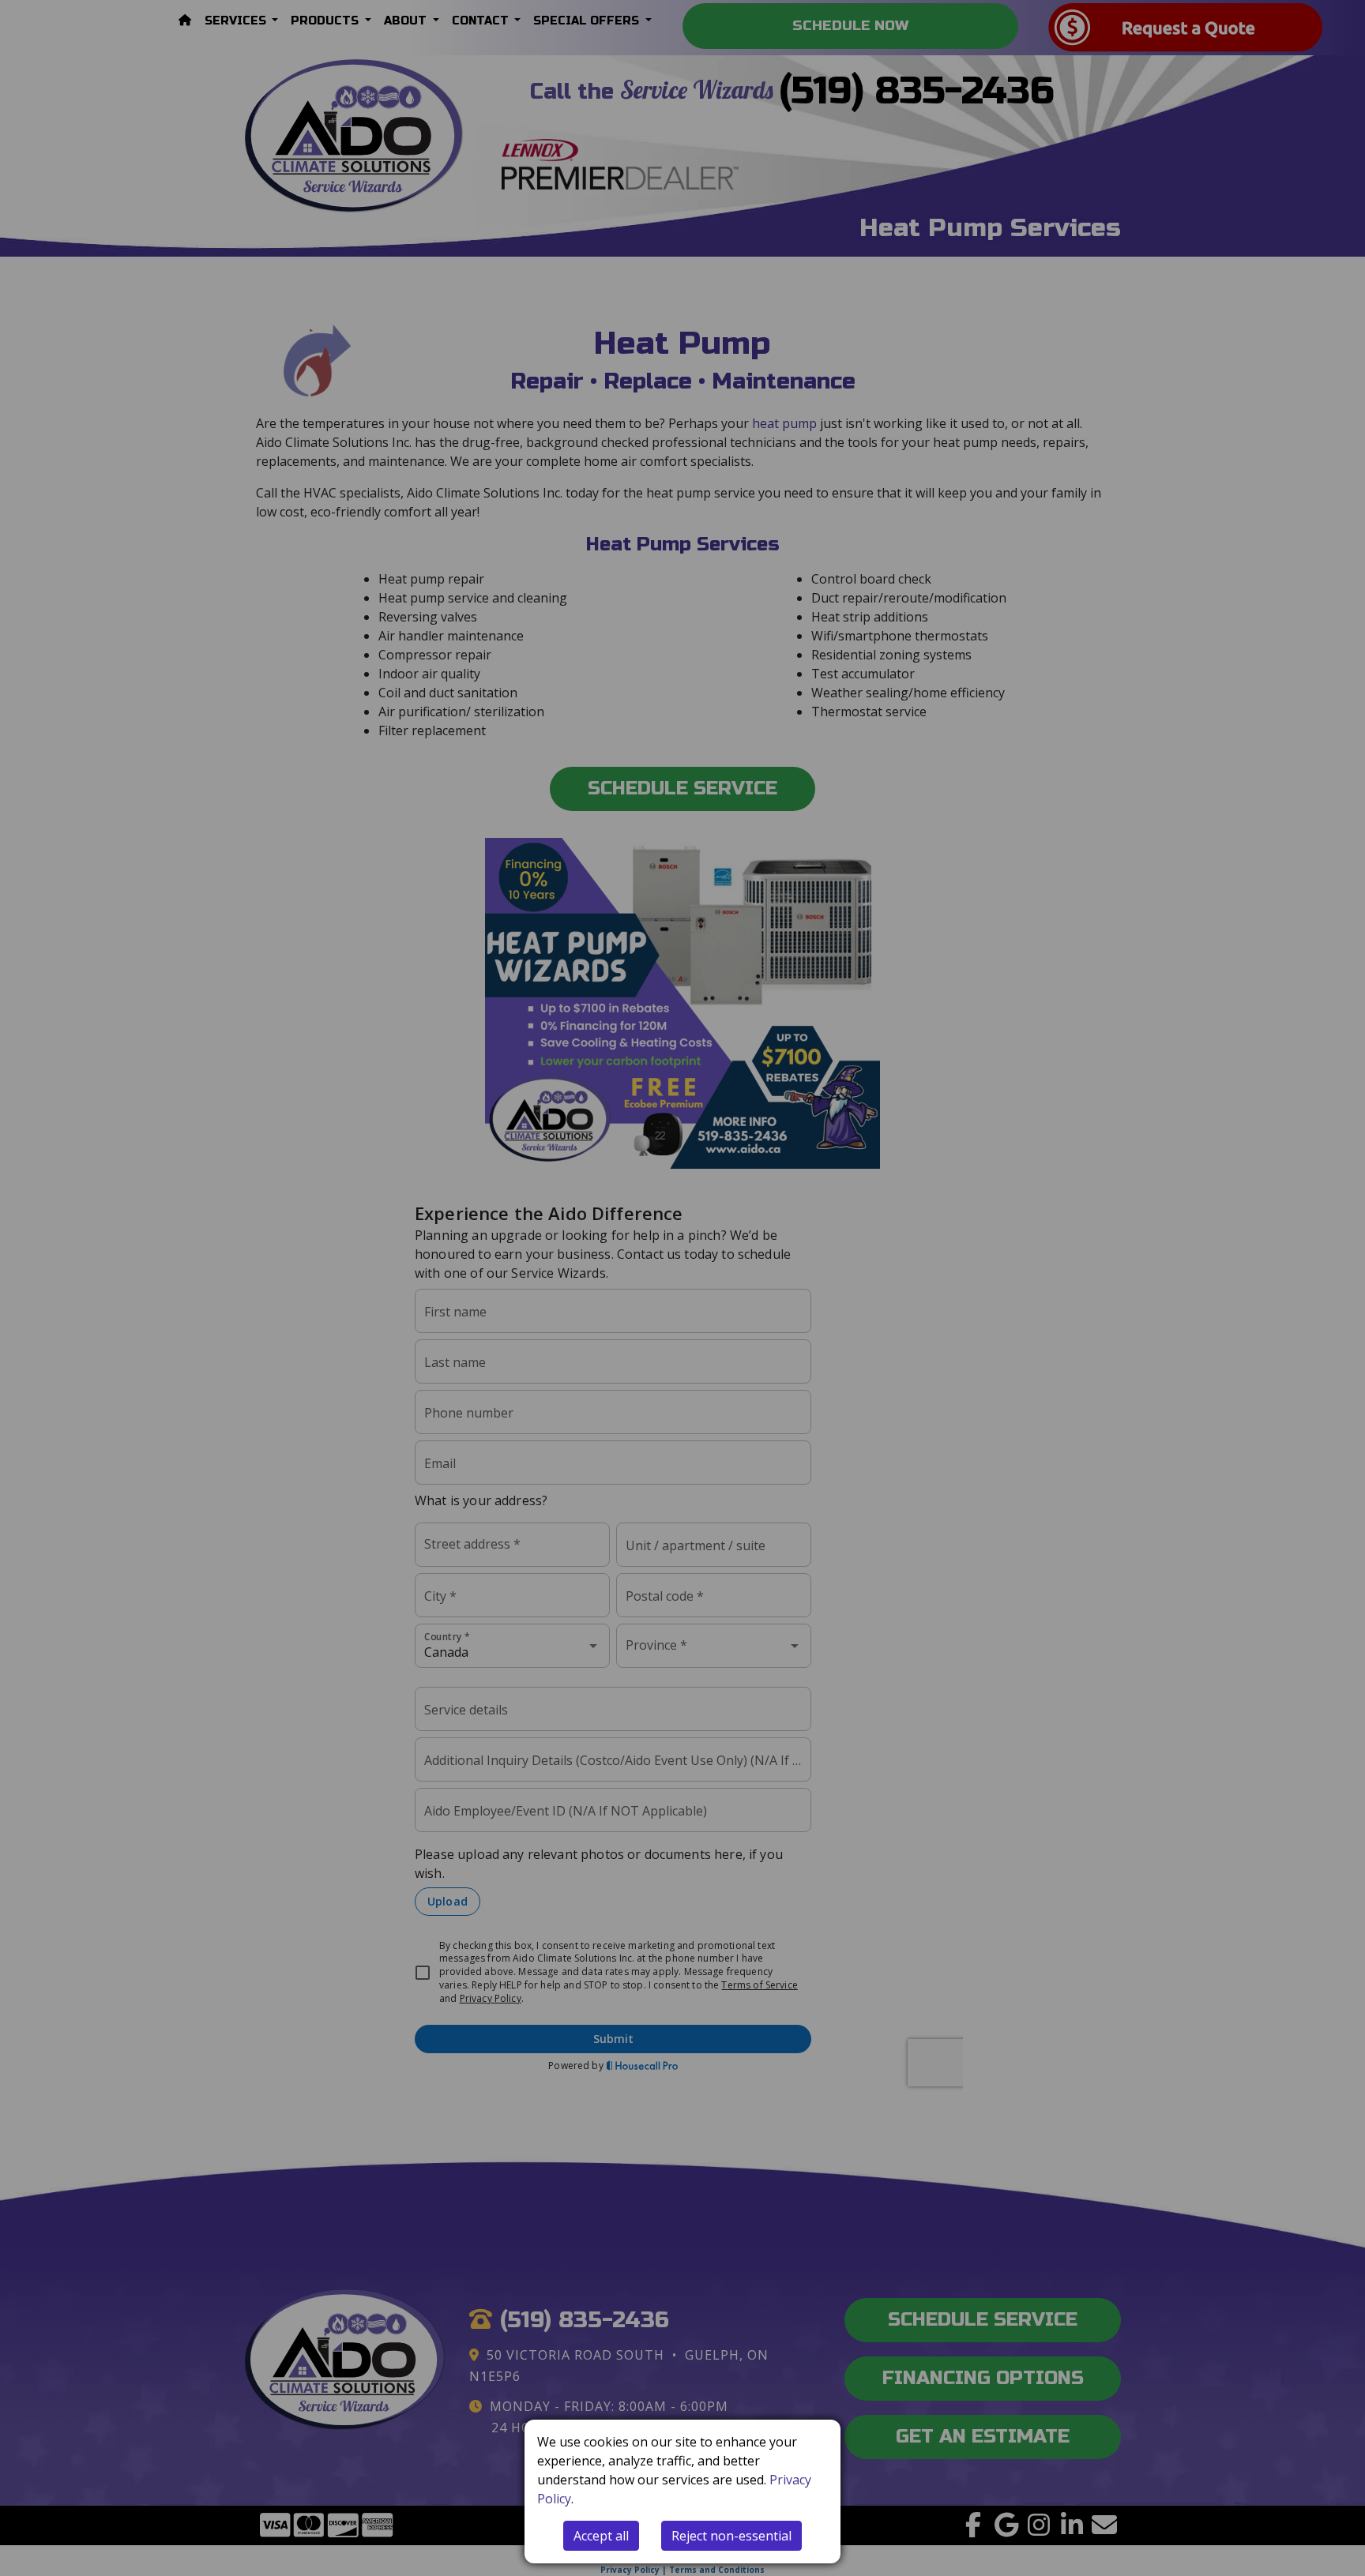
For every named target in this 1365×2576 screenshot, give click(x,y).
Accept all (601, 2536)
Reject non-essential (731, 2536)
